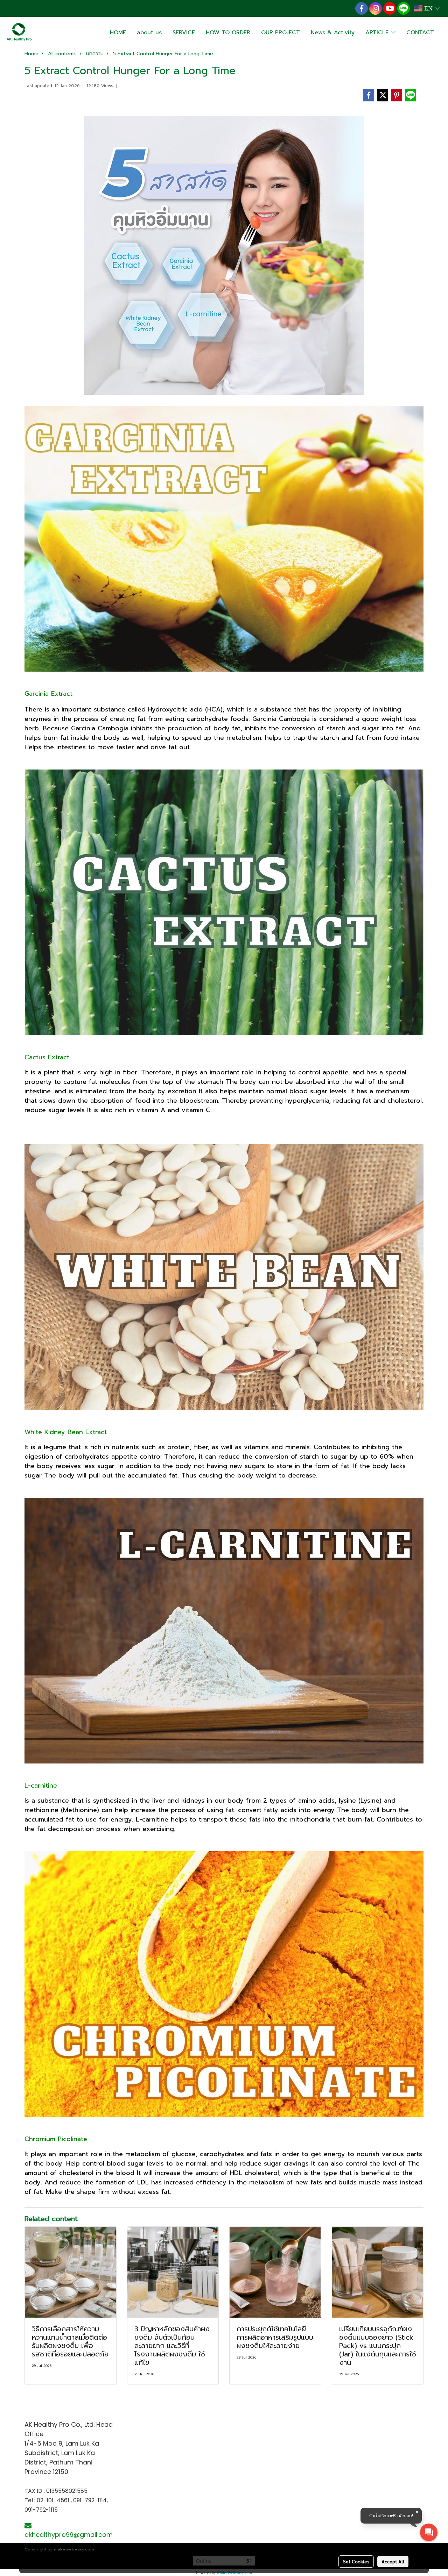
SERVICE (184, 33)
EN (428, 8)
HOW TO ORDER (228, 33)
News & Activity (333, 33)
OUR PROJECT (281, 33)
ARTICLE (378, 33)
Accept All (393, 2561)
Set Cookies (356, 2561)
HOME (118, 33)
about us (149, 33)
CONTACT (420, 33)
